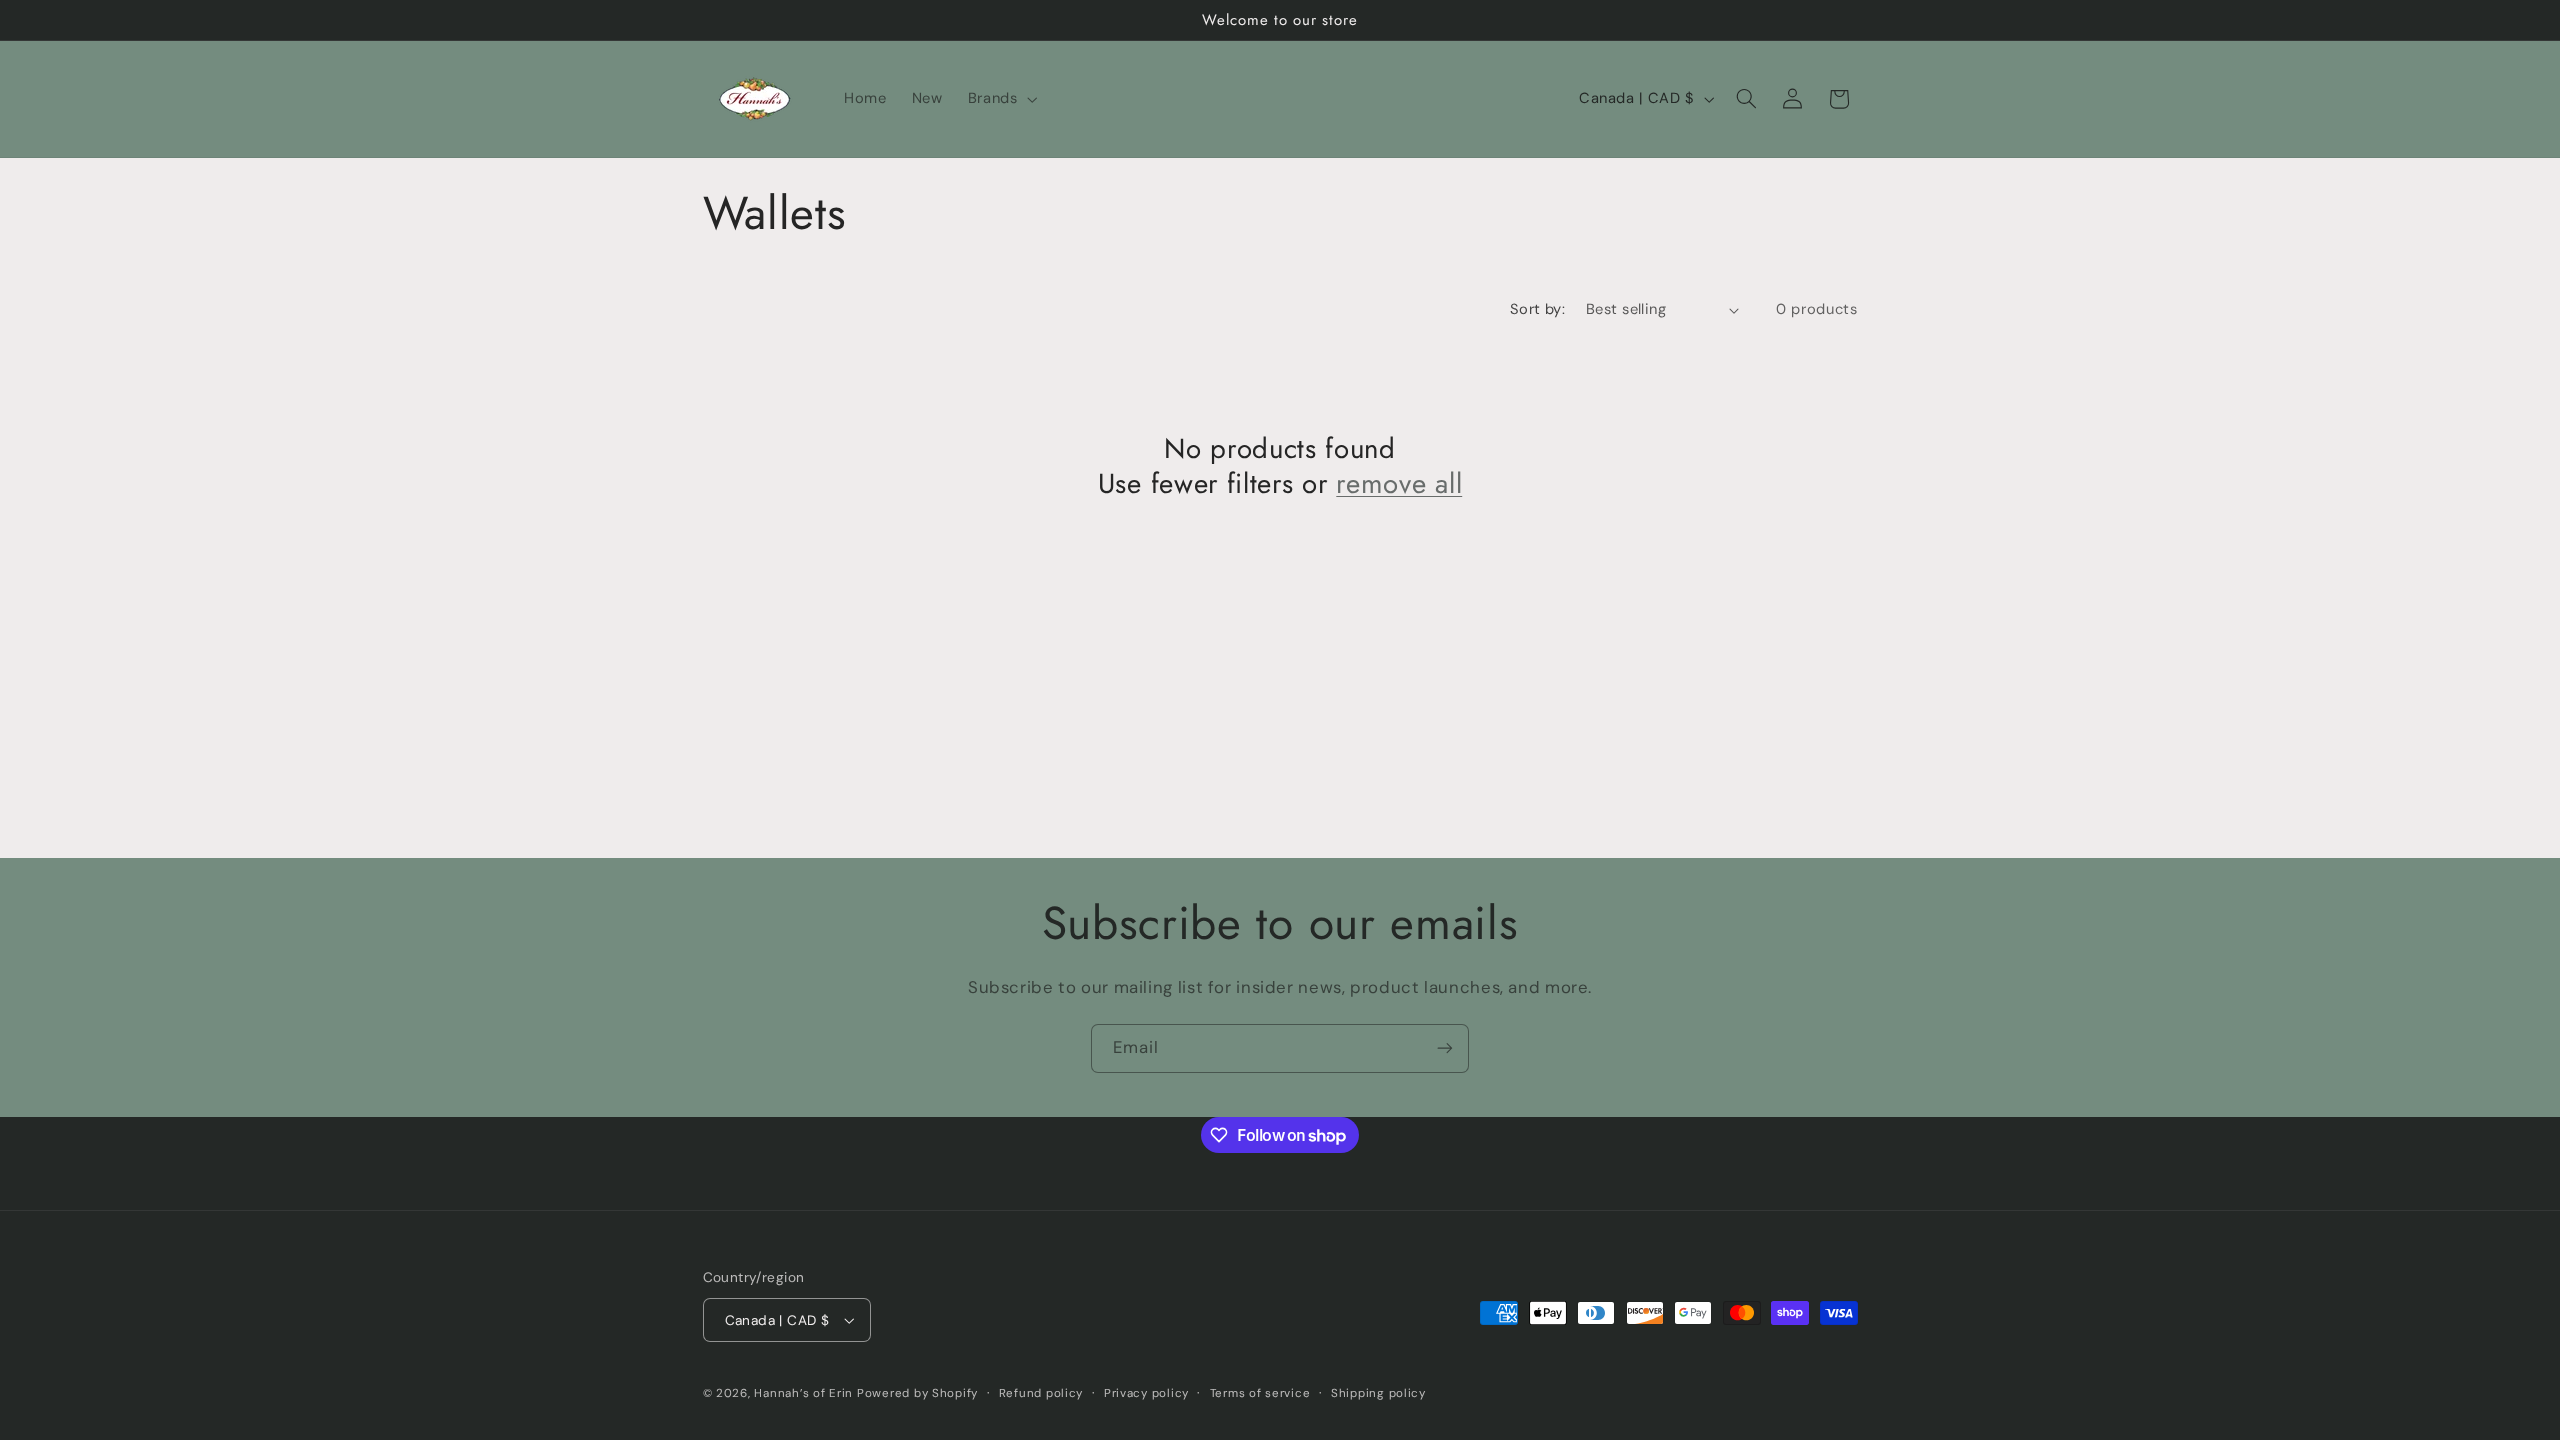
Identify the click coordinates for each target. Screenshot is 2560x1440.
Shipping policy (1378, 1393)
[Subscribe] (1445, 1048)
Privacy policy (1146, 1393)
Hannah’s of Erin (803, 1393)
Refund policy (1041, 1393)
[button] (1000, 99)
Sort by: (1537, 309)
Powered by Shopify (917, 1393)
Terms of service (1260, 1393)
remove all (1399, 483)
